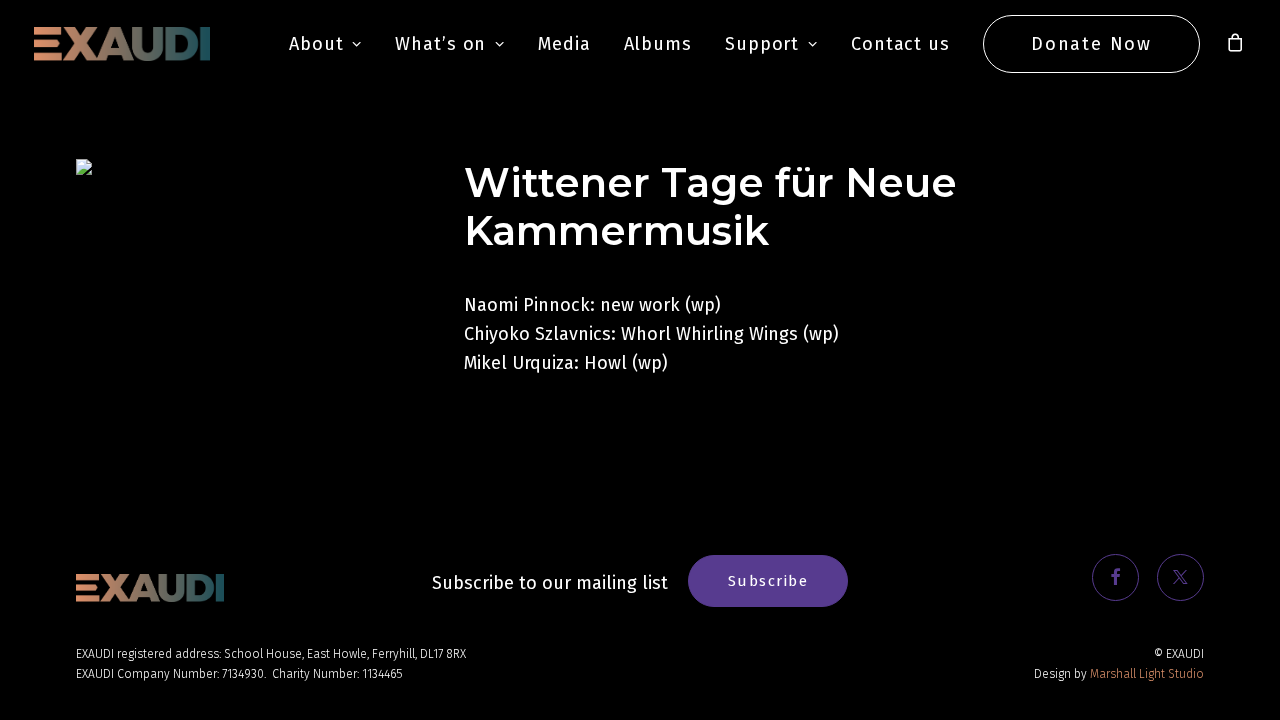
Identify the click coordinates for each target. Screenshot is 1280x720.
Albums (658, 44)
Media (564, 44)
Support (762, 44)
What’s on (440, 44)
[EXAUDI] (122, 44)
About (316, 44)
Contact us (900, 44)
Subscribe (768, 581)
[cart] (1236, 44)
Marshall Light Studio (1147, 674)
